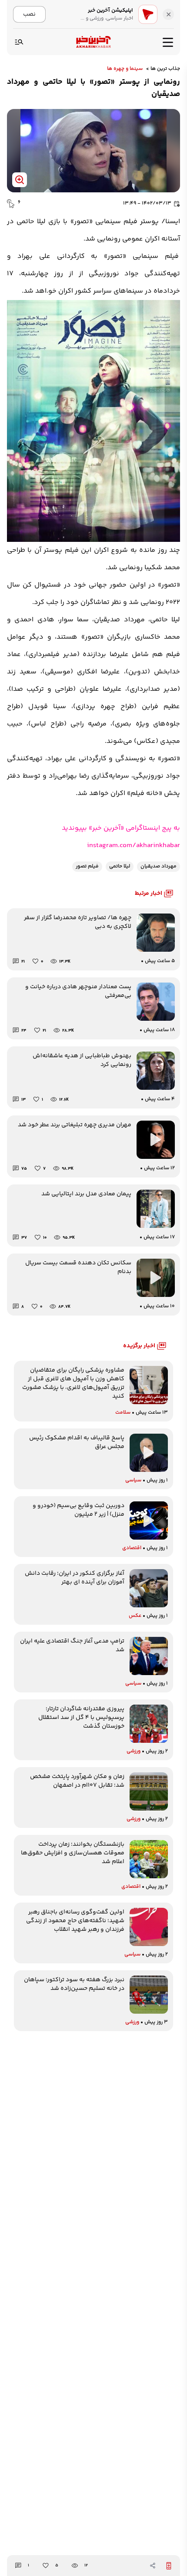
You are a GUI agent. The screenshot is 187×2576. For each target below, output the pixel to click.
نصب (29, 14)
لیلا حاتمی (120, 866)
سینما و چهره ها (125, 69)
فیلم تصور (87, 866)
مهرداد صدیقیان (159, 866)
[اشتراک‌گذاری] (153, 2566)
